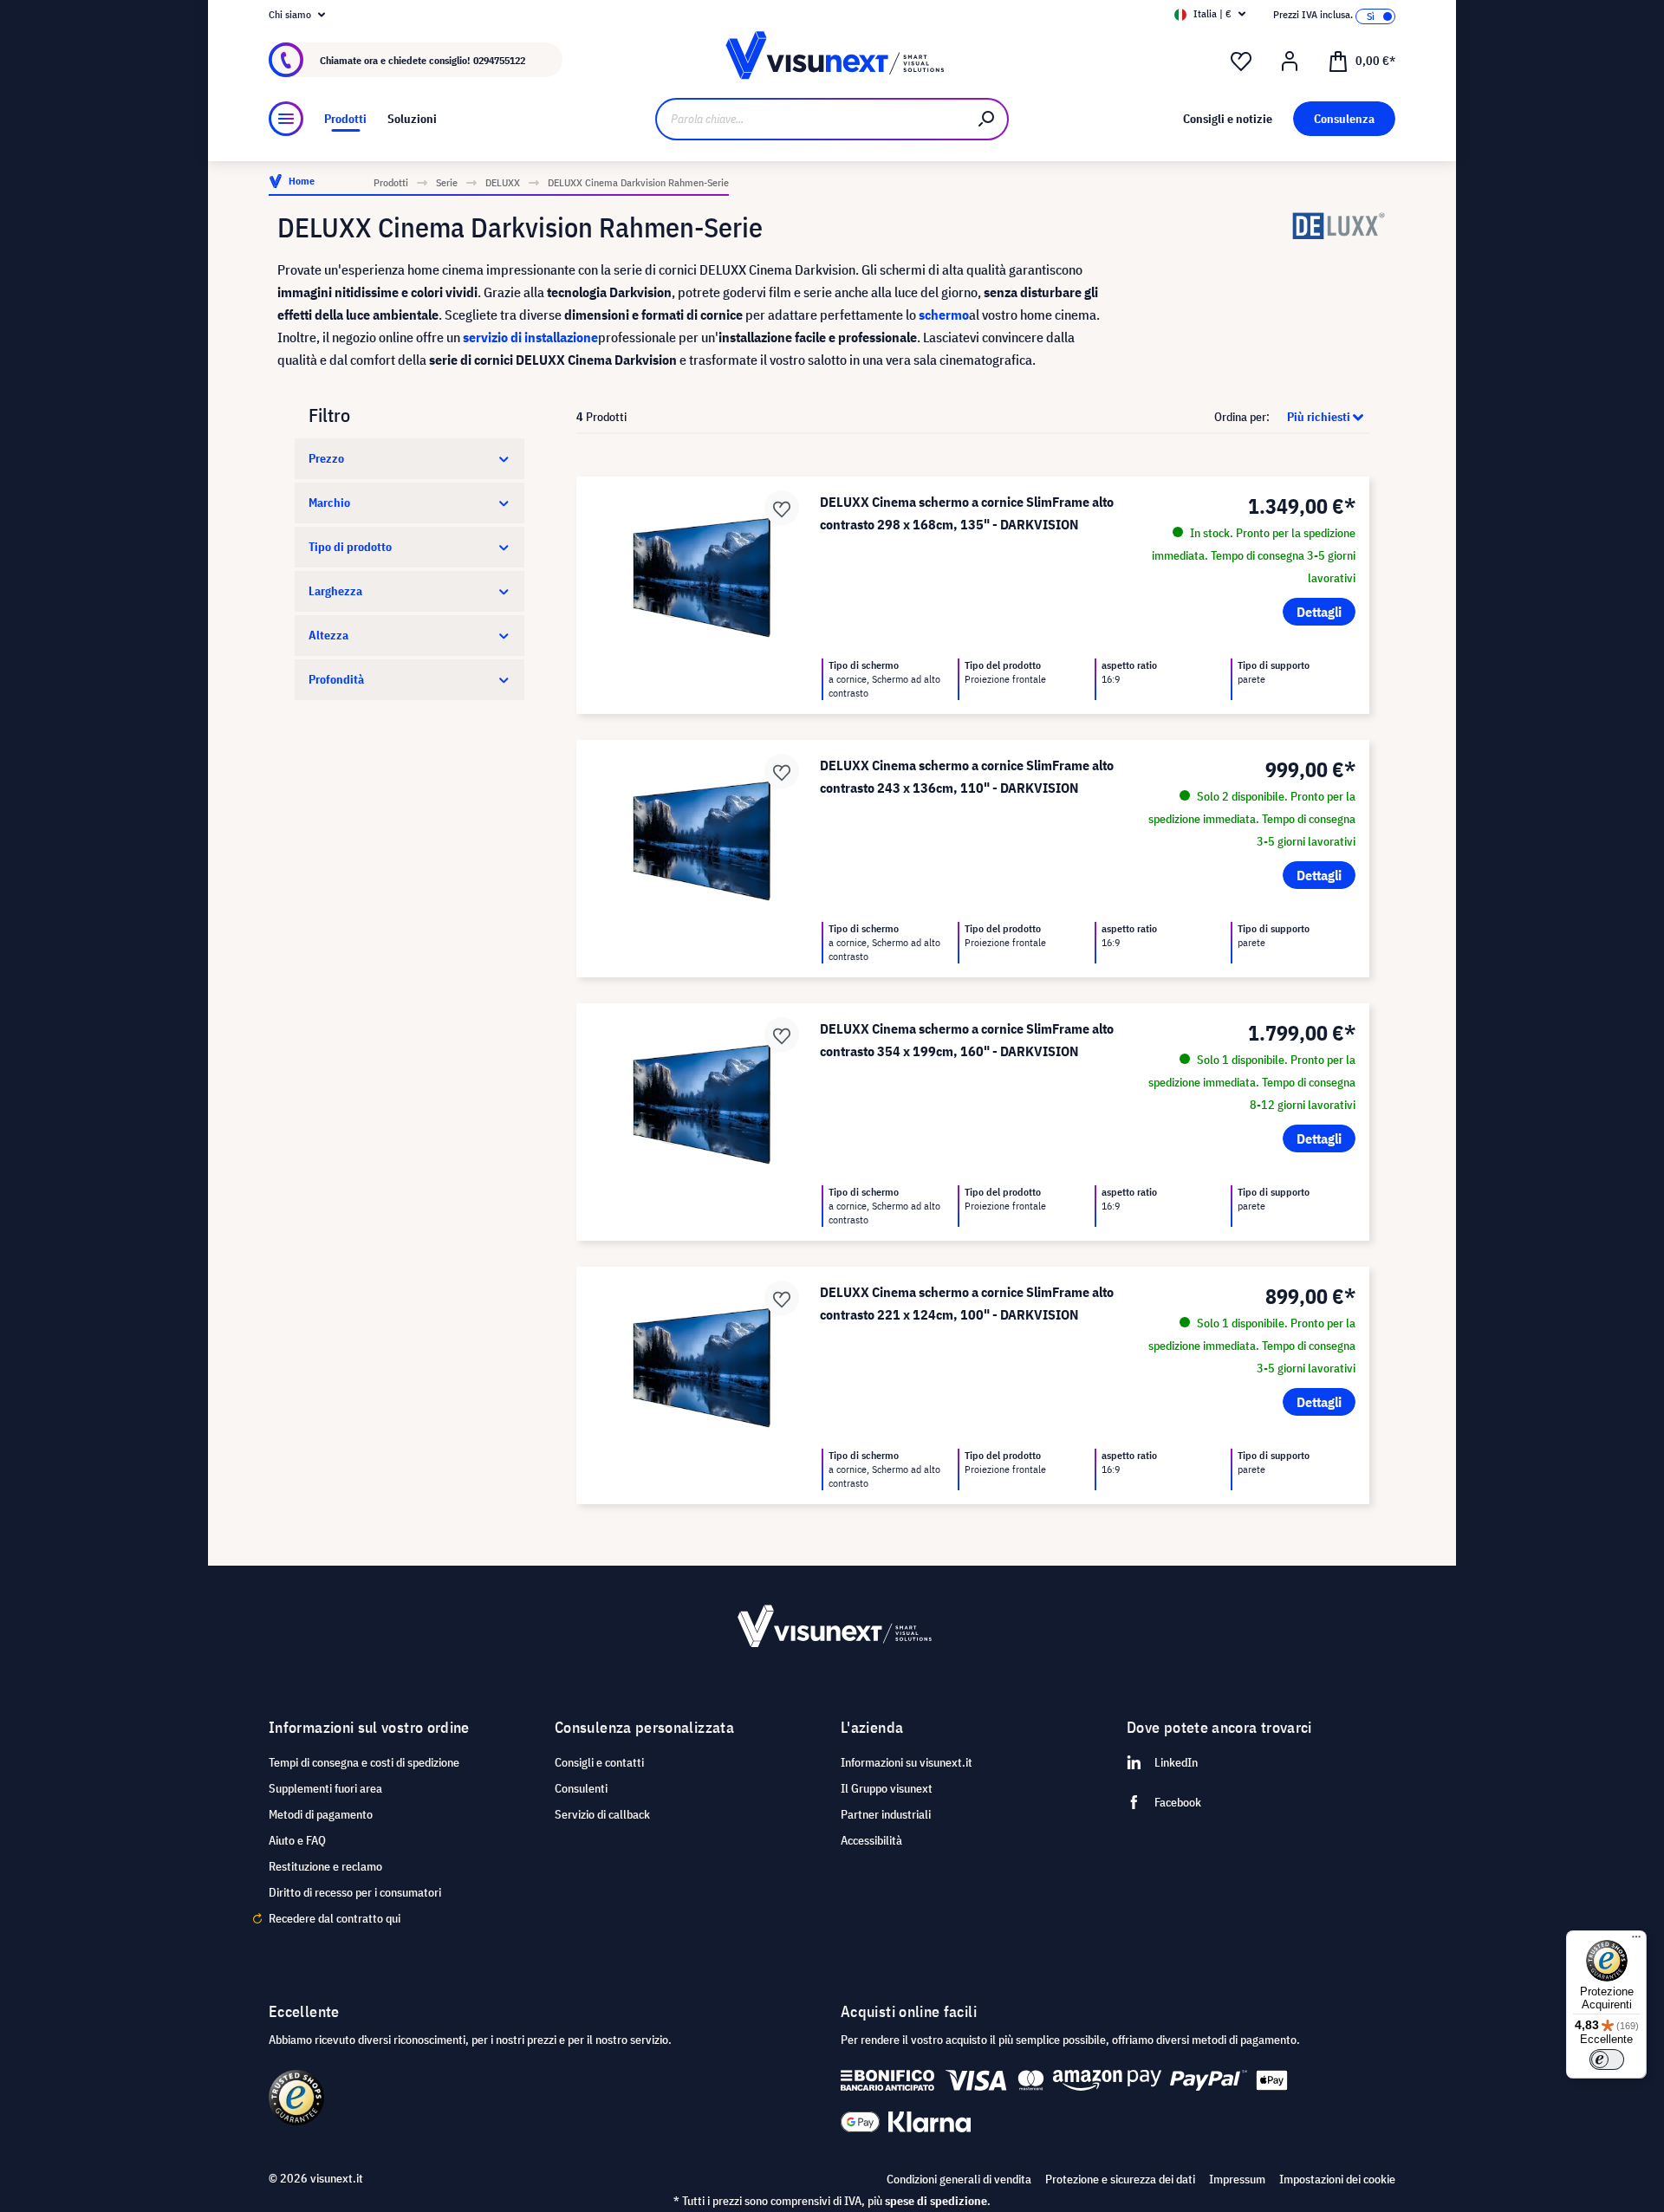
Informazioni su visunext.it (907, 1762)
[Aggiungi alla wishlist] (782, 508)
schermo (944, 315)
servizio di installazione (530, 337)
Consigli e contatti (599, 1762)
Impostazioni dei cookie (1337, 2179)
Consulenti (581, 1788)
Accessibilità (871, 1840)
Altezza (328, 635)
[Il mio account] (1290, 62)
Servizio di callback (602, 1814)
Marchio (329, 503)
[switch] (1607, 2060)
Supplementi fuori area (325, 1788)
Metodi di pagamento (321, 1814)
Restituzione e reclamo (325, 1866)
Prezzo (326, 458)
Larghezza (335, 591)
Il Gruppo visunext (887, 1788)
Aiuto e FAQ (297, 1840)
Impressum (1237, 2179)
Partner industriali (886, 1814)
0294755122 (499, 60)
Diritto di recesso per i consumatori (355, 1892)
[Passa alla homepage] (832, 60)
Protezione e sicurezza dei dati (1120, 2179)
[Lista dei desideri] (1241, 62)
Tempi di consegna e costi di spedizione (364, 1762)
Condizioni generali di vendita (959, 2179)
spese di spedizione (936, 2201)
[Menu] (286, 119)
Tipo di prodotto (350, 547)
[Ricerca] (987, 119)
